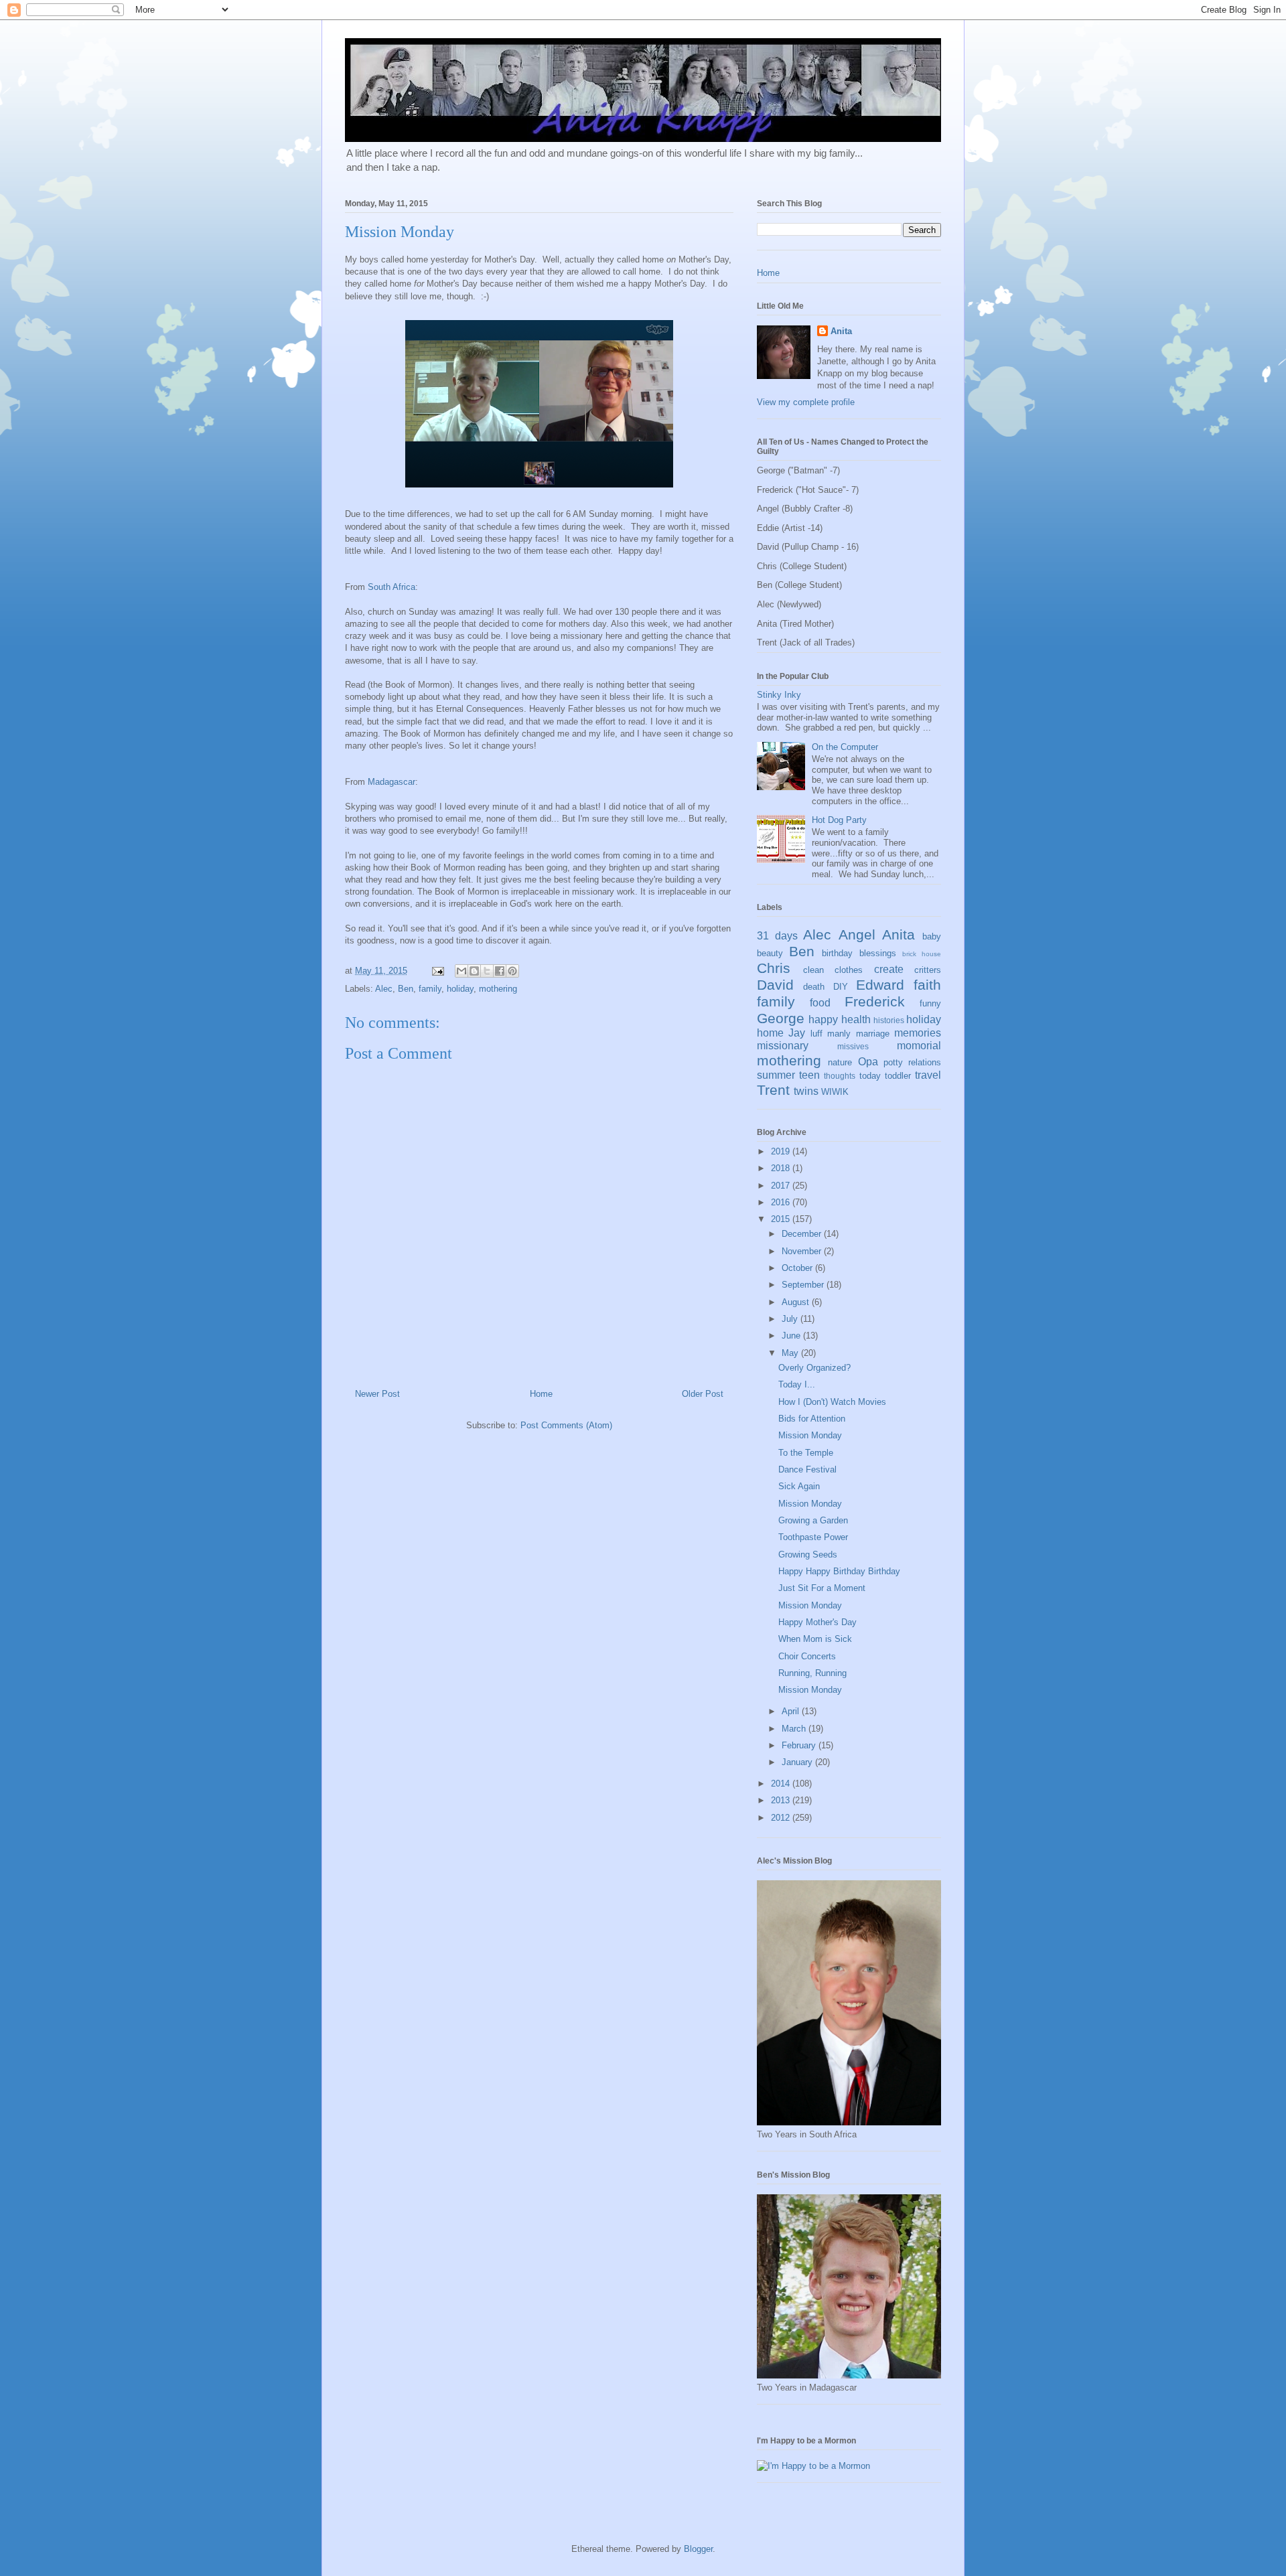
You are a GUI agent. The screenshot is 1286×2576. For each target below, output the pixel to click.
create (889, 969)
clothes (849, 970)
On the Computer (845, 747)
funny (930, 1003)
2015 (782, 1219)
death (814, 987)
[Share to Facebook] (500, 971)
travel (928, 1075)
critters (928, 970)
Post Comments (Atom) (566, 1425)
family (430, 989)
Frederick (875, 1001)
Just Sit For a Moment (822, 1588)
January (798, 1762)
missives (853, 1046)
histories (889, 1020)
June (792, 1336)
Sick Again (799, 1486)
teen (809, 1075)
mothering (498, 989)
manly (839, 1034)
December (803, 1234)
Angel (857, 934)
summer (776, 1075)
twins (806, 1091)
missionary (783, 1046)
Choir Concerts (807, 1656)
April (792, 1711)
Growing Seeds (808, 1555)
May (791, 1353)
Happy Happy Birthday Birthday (839, 1571)
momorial (919, 1046)
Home (541, 1394)
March (795, 1729)
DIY (841, 987)
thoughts (840, 1076)
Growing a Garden (813, 1520)
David (775, 985)
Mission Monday (810, 1435)
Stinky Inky (779, 695)
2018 (782, 1168)
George (781, 1018)
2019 (782, 1151)
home (770, 1033)
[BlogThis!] (474, 971)
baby (932, 936)
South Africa (391, 587)
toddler (898, 1076)
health (856, 1019)
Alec (384, 989)
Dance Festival (807, 1469)
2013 (782, 1800)
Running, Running (812, 1673)
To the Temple (806, 1453)
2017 (782, 1186)
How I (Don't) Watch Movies (832, 1402)
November (803, 1251)
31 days (777, 936)
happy (823, 1019)
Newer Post (377, 1394)
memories (918, 1033)
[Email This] (461, 971)
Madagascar (391, 782)
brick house (922, 954)
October (798, 1268)
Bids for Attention (812, 1419)
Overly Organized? (814, 1368)
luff (816, 1034)
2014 (782, 1784)
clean (813, 970)
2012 (782, 1818)
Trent (773, 1090)
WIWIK (835, 1092)
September (804, 1285)
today (870, 1076)
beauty (770, 953)
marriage (873, 1034)
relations (925, 1062)
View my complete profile (806, 402)
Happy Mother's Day (817, 1622)
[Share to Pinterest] (512, 971)
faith (927, 985)
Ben (406, 989)
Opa (868, 1062)
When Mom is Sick (815, 1639)
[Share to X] (487, 971)
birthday (837, 953)
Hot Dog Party (839, 820)
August (797, 1302)
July (791, 1319)
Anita (841, 331)
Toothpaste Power (813, 1537)
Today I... (797, 1384)
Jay (797, 1033)
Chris (774, 968)
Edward (880, 985)
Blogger (698, 2549)
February (800, 1745)
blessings (878, 953)
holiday (460, 989)
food (820, 1003)
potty (893, 1062)
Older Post (703, 1394)
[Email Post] (437, 971)
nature (840, 1062)
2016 (782, 1202)
